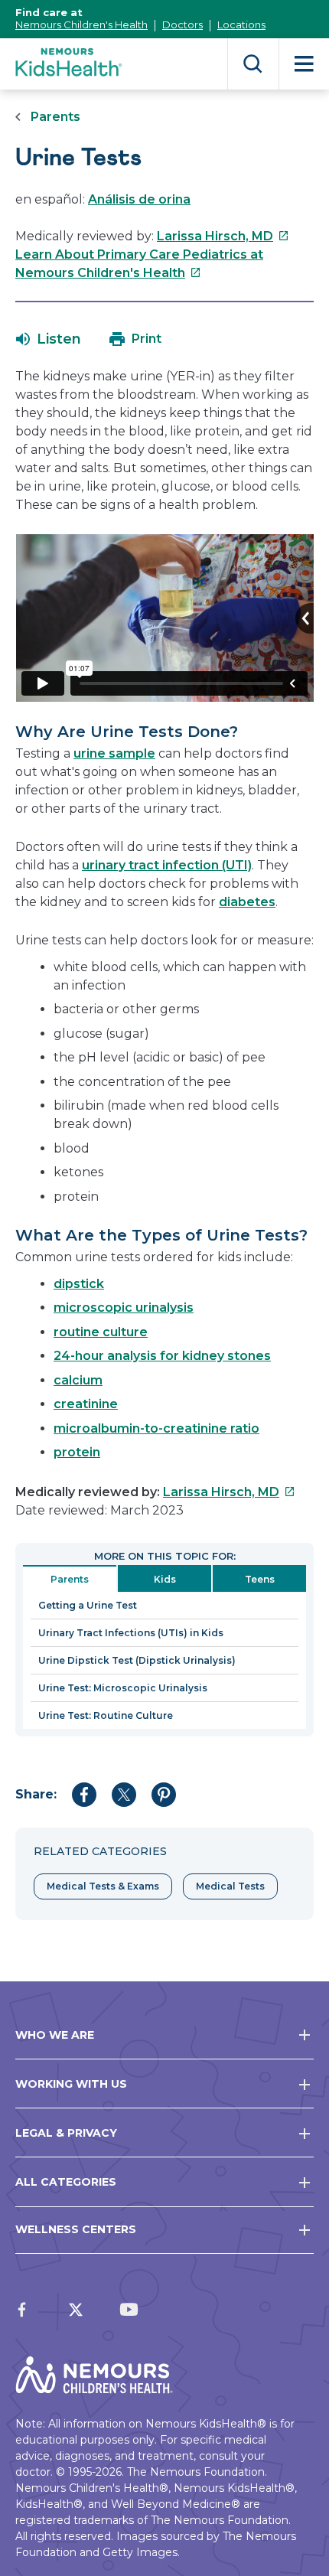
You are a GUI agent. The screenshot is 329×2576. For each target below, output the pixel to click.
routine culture (101, 1332)
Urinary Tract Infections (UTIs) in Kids (131, 1633)
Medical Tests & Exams (103, 1886)
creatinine (86, 1404)
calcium (78, 1380)
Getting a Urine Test (88, 1605)
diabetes (247, 902)
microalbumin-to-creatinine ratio (156, 1428)
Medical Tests (230, 1886)
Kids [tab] (165, 1579)
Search (253, 64)
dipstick (79, 1284)
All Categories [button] (66, 2182)
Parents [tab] (70, 1579)
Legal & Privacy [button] (66, 2133)
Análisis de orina (139, 199)
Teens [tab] (260, 1579)
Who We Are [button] (55, 2035)
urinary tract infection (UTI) (167, 865)
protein (77, 1452)
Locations (241, 24)
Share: (36, 1794)
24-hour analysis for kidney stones (162, 1356)
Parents (55, 117)
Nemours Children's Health (81, 24)
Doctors (182, 24)
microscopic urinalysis (124, 1308)
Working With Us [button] (71, 2084)
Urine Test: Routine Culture (106, 1715)
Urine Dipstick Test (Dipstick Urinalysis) (137, 1660)
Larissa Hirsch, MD (223, 236)
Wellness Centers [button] (76, 2229)
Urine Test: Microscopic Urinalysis (123, 1688)
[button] (49, 339)
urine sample (114, 753)
